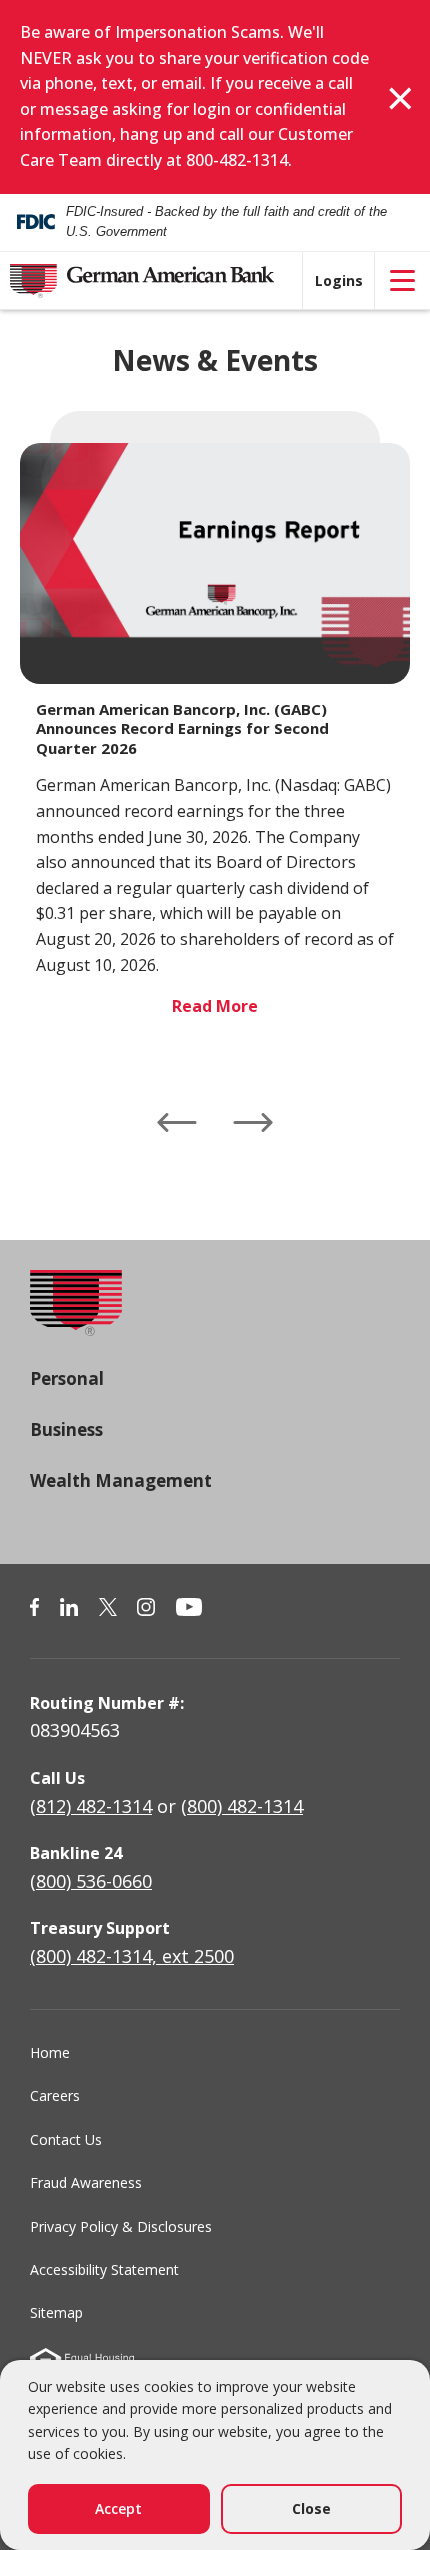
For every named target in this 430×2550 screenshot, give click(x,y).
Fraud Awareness (86, 2182)
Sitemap (56, 2312)
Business (66, 1429)
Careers (55, 2095)
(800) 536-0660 (91, 1881)
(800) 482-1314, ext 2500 (132, 1956)
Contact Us (66, 2139)
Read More (215, 1006)
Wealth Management (121, 1480)
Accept (118, 2508)
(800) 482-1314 (242, 1806)
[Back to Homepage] (76, 1317)
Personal (67, 1378)
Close (311, 2508)
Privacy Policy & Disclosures (121, 2226)
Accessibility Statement (104, 2269)
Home (50, 2052)
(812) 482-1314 (91, 1806)
